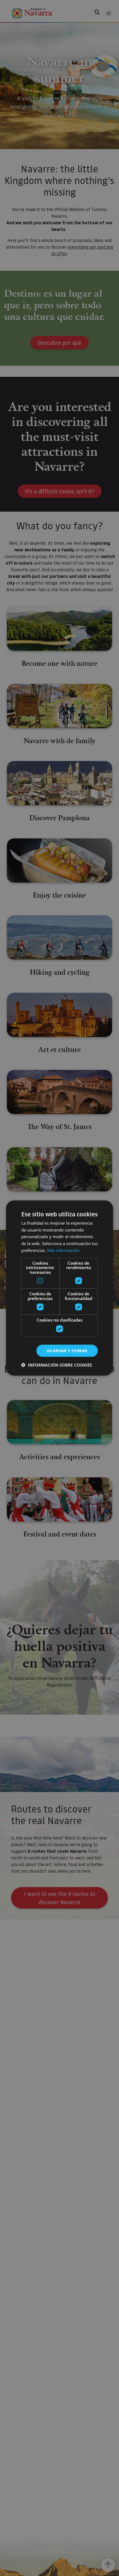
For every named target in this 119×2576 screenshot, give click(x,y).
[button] (57, 1365)
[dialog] (59, 1288)
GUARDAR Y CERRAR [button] (67, 1350)
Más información (63, 1250)
